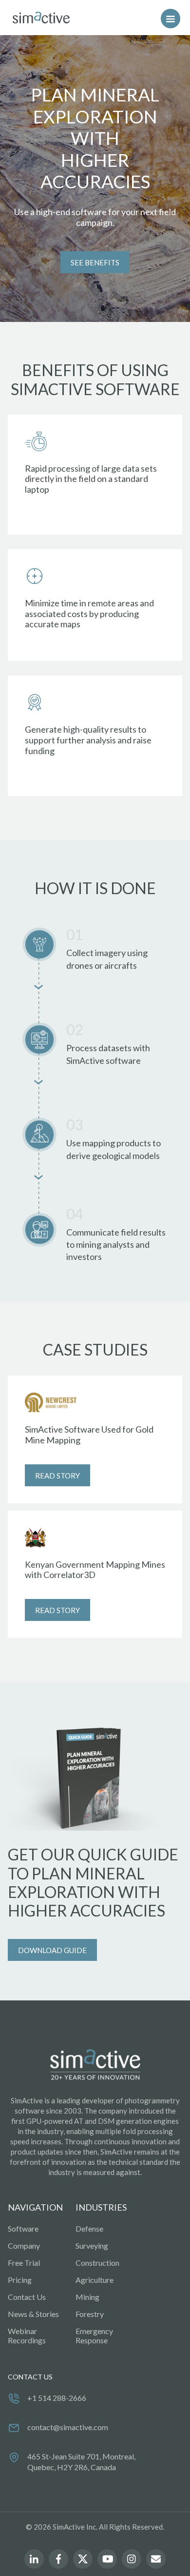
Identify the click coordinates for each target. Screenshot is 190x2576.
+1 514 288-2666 (57, 2398)
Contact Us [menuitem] (27, 2297)
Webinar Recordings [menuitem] (27, 2336)
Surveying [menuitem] (92, 2246)
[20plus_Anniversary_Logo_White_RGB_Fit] (95, 2065)
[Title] (39, 18)
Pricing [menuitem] (20, 2280)
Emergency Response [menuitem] (94, 2336)
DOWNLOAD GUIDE (52, 1950)
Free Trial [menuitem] (24, 2263)
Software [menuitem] (23, 2228)
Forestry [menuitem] (90, 2314)
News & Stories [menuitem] (33, 2314)
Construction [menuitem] (97, 2263)
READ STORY (57, 1476)
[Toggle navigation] (171, 19)
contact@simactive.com (68, 2427)
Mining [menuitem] (87, 2297)
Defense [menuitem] (89, 2228)
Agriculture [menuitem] (95, 2280)
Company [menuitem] (24, 2246)
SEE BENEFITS (95, 262)
